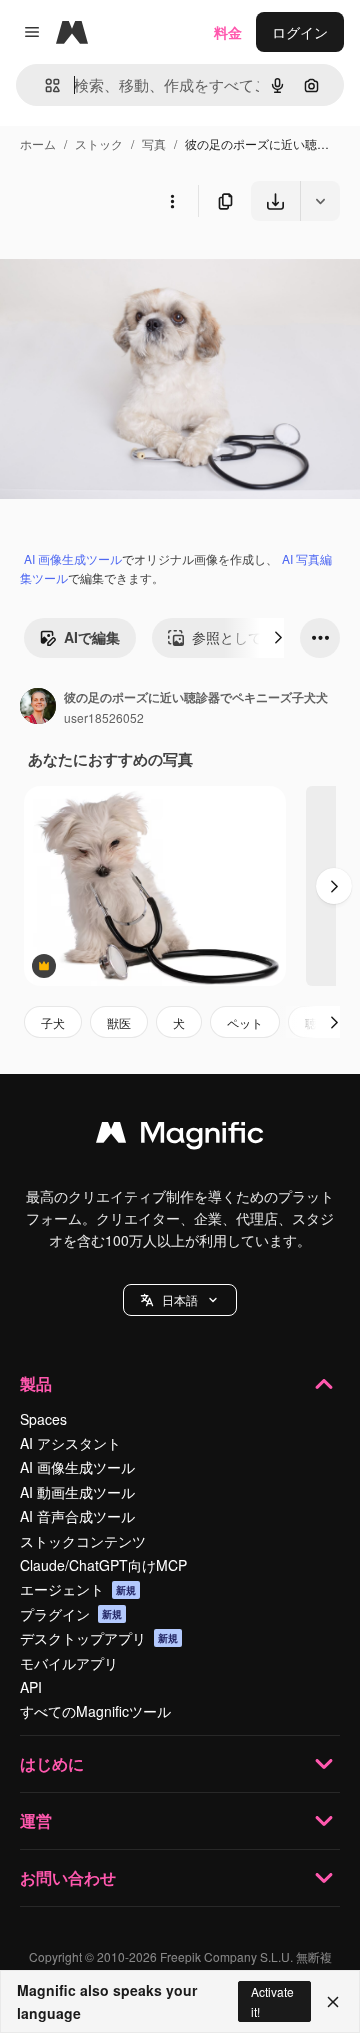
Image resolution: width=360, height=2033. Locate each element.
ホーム (38, 143)
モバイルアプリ (69, 1663)
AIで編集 (92, 637)
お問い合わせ (68, 1877)
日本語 (180, 1299)
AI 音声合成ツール (77, 1516)
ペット (245, 1022)
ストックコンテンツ (83, 1541)
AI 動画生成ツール (77, 1492)
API (31, 1687)
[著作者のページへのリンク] (38, 708)
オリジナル (137, 267)
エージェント (78, 1589)
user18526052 (104, 717)
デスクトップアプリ (99, 1638)
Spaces (43, 1419)
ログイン (300, 32)
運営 (36, 1820)
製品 (36, 1383)
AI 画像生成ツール (73, 558)
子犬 (53, 1022)
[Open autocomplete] (44, 85)
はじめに (52, 1763)
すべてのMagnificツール (95, 1711)
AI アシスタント (70, 1443)
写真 (154, 143)
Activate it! (272, 2001)
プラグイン (71, 1614)
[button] (180, 1300)
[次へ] (278, 638)
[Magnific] (180, 1137)
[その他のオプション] (172, 201)
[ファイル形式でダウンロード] (320, 201)
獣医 (119, 1022)
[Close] (333, 2002)
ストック (99, 143)
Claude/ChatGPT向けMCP (103, 1565)
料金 (228, 32)
